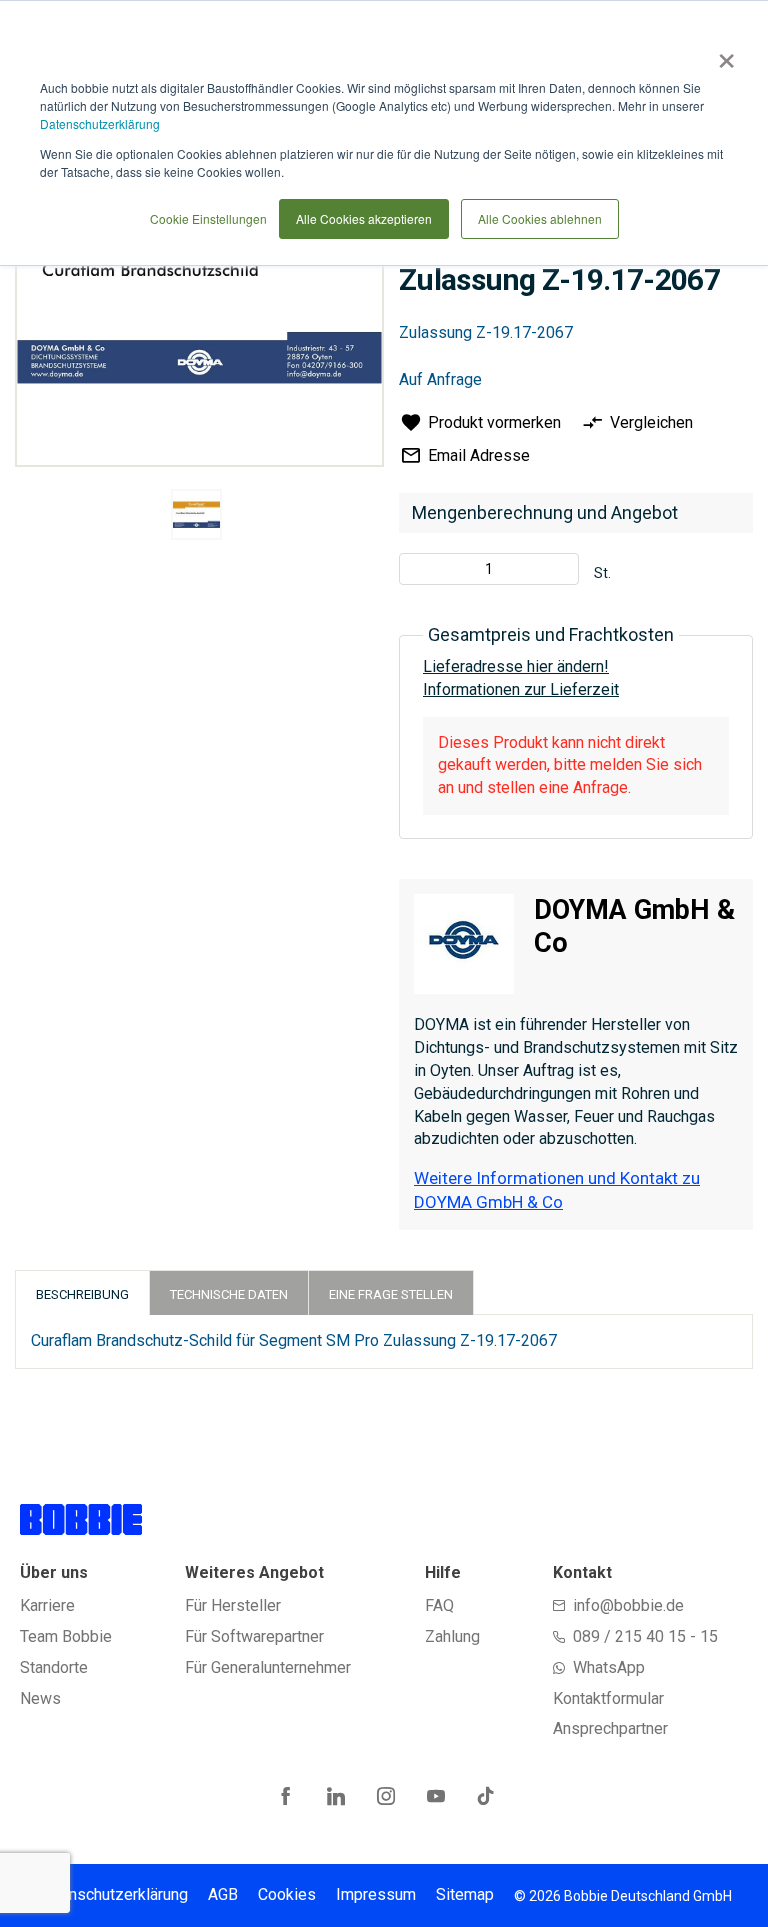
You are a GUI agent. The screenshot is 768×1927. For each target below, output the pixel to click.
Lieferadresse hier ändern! (516, 666)
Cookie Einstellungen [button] (208, 218)
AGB (223, 1894)
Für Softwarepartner (254, 1636)
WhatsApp (609, 1667)
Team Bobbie (66, 1636)
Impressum (376, 1894)
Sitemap (465, 1894)
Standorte (54, 1667)
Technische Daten (229, 1294)
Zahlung (452, 1636)
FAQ (439, 1605)
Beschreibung (82, 1294)
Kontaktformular (608, 1698)
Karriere (47, 1605)
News (40, 1698)
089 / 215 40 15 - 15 (645, 1636)
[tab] (82, 1292)
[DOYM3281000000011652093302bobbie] (196, 514)
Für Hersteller (233, 1605)
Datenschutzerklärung (100, 123)
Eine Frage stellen (391, 1294)
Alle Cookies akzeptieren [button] (364, 218)
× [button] (722, 54)
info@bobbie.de (628, 1605)
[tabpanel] (197, 518)
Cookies (287, 1894)
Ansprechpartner (610, 1728)
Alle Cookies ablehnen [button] (540, 218)
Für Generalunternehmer (268, 1667)
